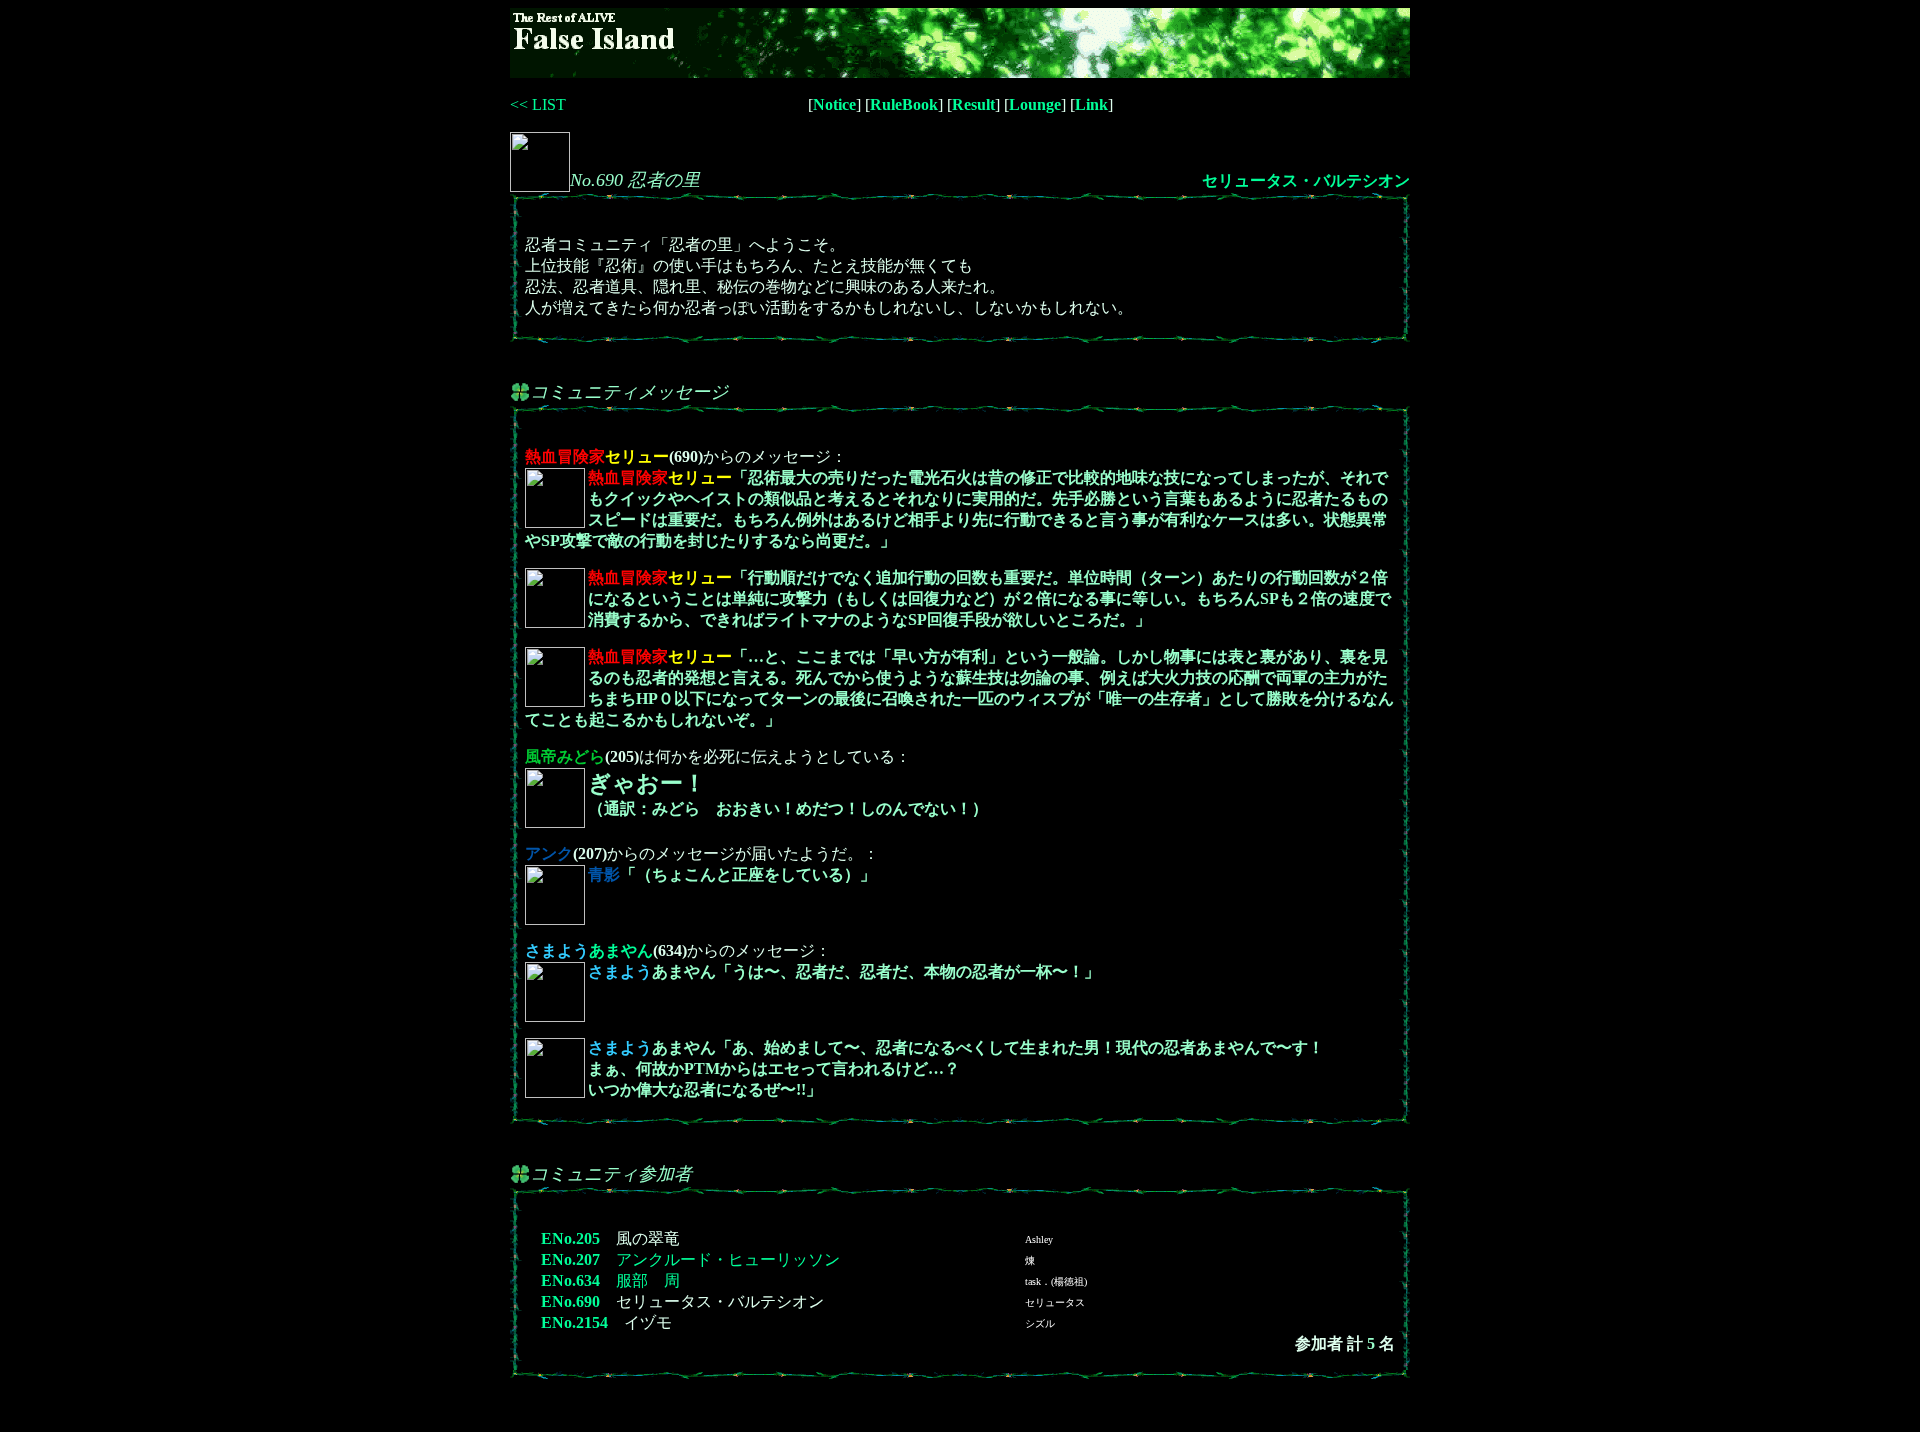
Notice (834, 104)
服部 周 (648, 1280)
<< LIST (538, 104)
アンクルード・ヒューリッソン (728, 1259)
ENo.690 (570, 1301)
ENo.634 (570, 1280)
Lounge (1035, 104)
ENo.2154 (574, 1322)
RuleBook (904, 104)
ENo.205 (570, 1238)
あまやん (589, 950)
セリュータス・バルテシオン (1306, 180)
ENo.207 (570, 1259)
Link (1091, 104)
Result (973, 104)
